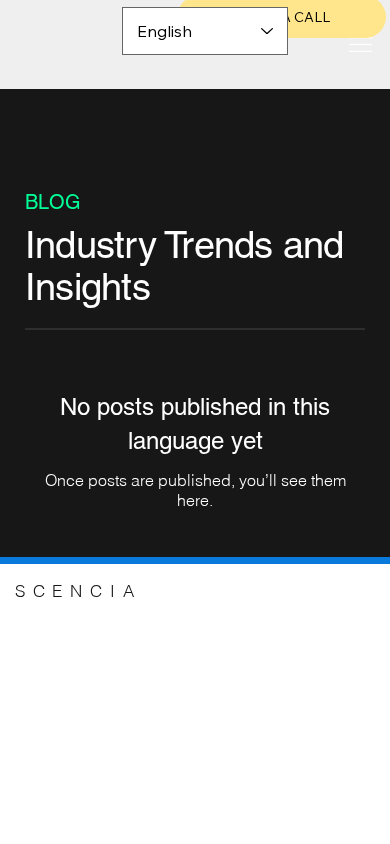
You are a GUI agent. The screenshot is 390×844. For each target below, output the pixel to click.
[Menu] (360, 44)
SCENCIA (78, 590)
